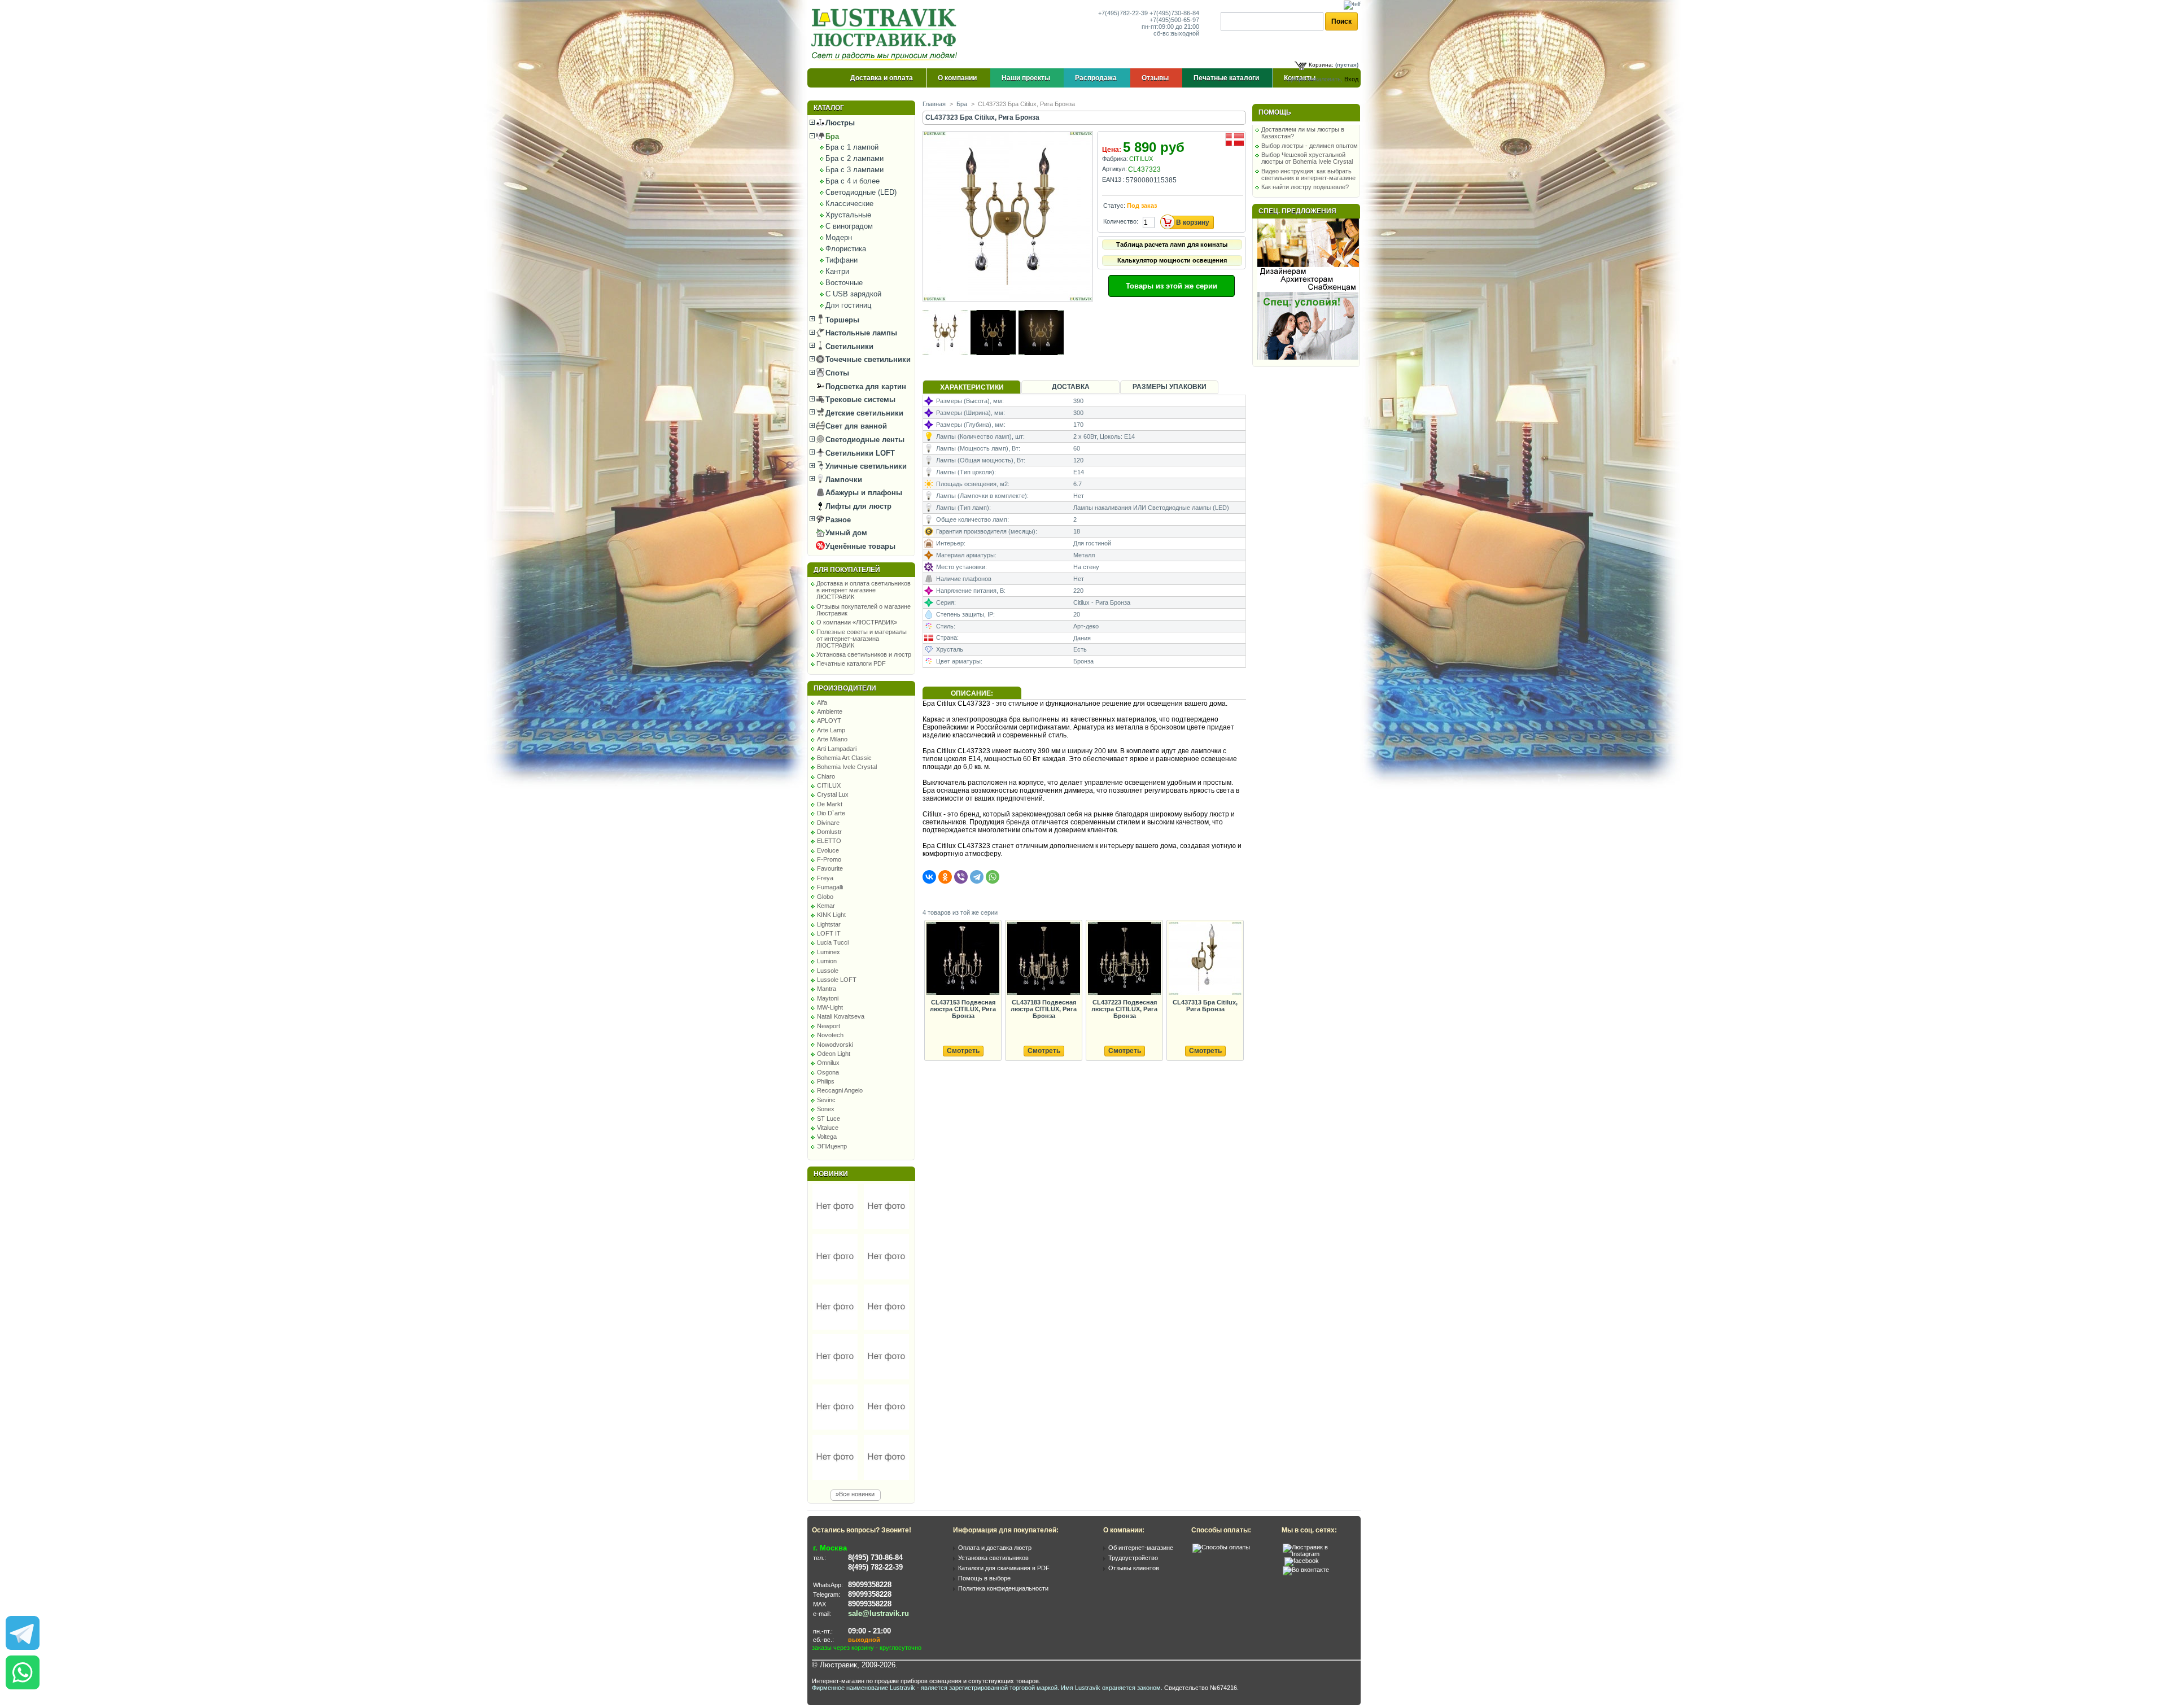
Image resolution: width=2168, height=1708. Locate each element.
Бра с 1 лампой (852, 147)
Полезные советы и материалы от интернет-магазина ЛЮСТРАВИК (862, 639)
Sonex (826, 1109)
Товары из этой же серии (1172, 286)
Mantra (827, 989)
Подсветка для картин (865, 386)
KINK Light (831, 915)
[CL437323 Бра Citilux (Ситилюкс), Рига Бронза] (1009, 299)
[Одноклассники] (945, 877)
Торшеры (841, 320)
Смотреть (963, 1051)
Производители (845, 688)
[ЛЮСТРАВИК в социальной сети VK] (1306, 1570)
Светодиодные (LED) (861, 192)
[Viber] (961, 877)
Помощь (1275, 112)
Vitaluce (828, 1128)
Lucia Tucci (833, 942)
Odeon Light (834, 1054)
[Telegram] (977, 877)
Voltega (827, 1137)
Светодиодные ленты (864, 440)
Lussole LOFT (837, 980)
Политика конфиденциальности (1003, 1588)
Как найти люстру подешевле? (1305, 187)
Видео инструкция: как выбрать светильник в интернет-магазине (1308, 174)
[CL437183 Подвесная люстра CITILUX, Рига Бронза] (1043, 959)
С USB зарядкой (853, 294)
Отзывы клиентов (1134, 1568)
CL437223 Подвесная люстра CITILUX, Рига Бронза (1124, 1009)
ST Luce (829, 1119)
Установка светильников (993, 1558)
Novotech (830, 1035)
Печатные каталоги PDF (851, 663)
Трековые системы (859, 399)
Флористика (846, 249)
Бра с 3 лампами (854, 170)
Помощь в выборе (984, 1578)
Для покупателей (847, 570)
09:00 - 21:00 (869, 1631)
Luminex (829, 952)
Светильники (848, 346)
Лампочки (843, 480)
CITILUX (829, 785)
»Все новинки (855, 1494)
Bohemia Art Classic (844, 758)
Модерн (839, 237)
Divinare (828, 823)
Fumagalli (830, 887)
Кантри (837, 271)
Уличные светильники (865, 466)
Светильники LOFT (859, 453)
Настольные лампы (860, 333)
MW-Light (830, 1007)
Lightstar (829, 924)
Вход (1351, 79)
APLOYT (829, 720)
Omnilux (828, 1063)
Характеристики (972, 387)
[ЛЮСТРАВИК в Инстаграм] (1318, 1554)
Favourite (830, 868)
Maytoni (828, 998)
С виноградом (849, 226)
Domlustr (829, 832)
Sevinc (826, 1100)
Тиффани (842, 260)
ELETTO (829, 841)
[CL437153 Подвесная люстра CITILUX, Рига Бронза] (963, 959)
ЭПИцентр (832, 1146)
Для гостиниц (848, 305)
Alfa (822, 702)
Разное (837, 520)
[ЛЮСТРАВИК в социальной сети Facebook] (1302, 1561)
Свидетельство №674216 (1201, 1688)
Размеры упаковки (1170, 387)
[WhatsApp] (993, 877)
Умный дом (845, 533)
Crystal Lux (833, 794)
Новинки (831, 1174)
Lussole (828, 971)
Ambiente (830, 711)
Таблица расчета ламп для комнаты (1172, 244)
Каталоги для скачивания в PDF (1004, 1568)
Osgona (828, 1072)
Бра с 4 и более (853, 181)
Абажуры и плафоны (863, 493)
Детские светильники (863, 413)
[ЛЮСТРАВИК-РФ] (886, 34)
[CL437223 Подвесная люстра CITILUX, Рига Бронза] (1124, 959)
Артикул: (1114, 169)
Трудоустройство (1133, 1558)
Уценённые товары (859, 546)
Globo (825, 897)
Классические (849, 204)
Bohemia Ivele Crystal (847, 767)
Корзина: (1321, 65)
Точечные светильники (867, 359)
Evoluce (828, 850)
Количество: (1121, 221)
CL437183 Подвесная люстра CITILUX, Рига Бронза (1044, 1009)
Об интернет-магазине (1141, 1548)
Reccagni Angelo (840, 1090)
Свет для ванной (855, 426)
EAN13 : (1113, 180)
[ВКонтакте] (929, 877)
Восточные (844, 283)
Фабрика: (1115, 159)
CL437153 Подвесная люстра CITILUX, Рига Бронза (963, 1009)
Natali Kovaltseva (841, 1016)
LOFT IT (829, 933)
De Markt (830, 804)
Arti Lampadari (837, 749)
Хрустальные (848, 215)
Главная (934, 104)
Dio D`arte (831, 813)
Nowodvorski (835, 1045)
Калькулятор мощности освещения (1172, 260)
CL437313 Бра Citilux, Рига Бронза (1205, 1006)
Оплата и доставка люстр (995, 1548)
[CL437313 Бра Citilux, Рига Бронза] (1205, 959)
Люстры (839, 123)
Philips (826, 1081)
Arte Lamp (831, 730)
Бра (831, 136)
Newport (829, 1026)
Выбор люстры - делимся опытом (1310, 146)
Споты (836, 373)
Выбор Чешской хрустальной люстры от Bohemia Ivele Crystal (1307, 158)
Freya (825, 878)
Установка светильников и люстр (864, 654)
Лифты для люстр (857, 506)
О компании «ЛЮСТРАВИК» (857, 622)
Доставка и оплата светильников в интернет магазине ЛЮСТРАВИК (864, 590)
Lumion (827, 961)
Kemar (826, 906)
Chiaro (826, 776)
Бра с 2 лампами (854, 158)
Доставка (1071, 387)
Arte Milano (832, 739)
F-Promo (829, 859)
